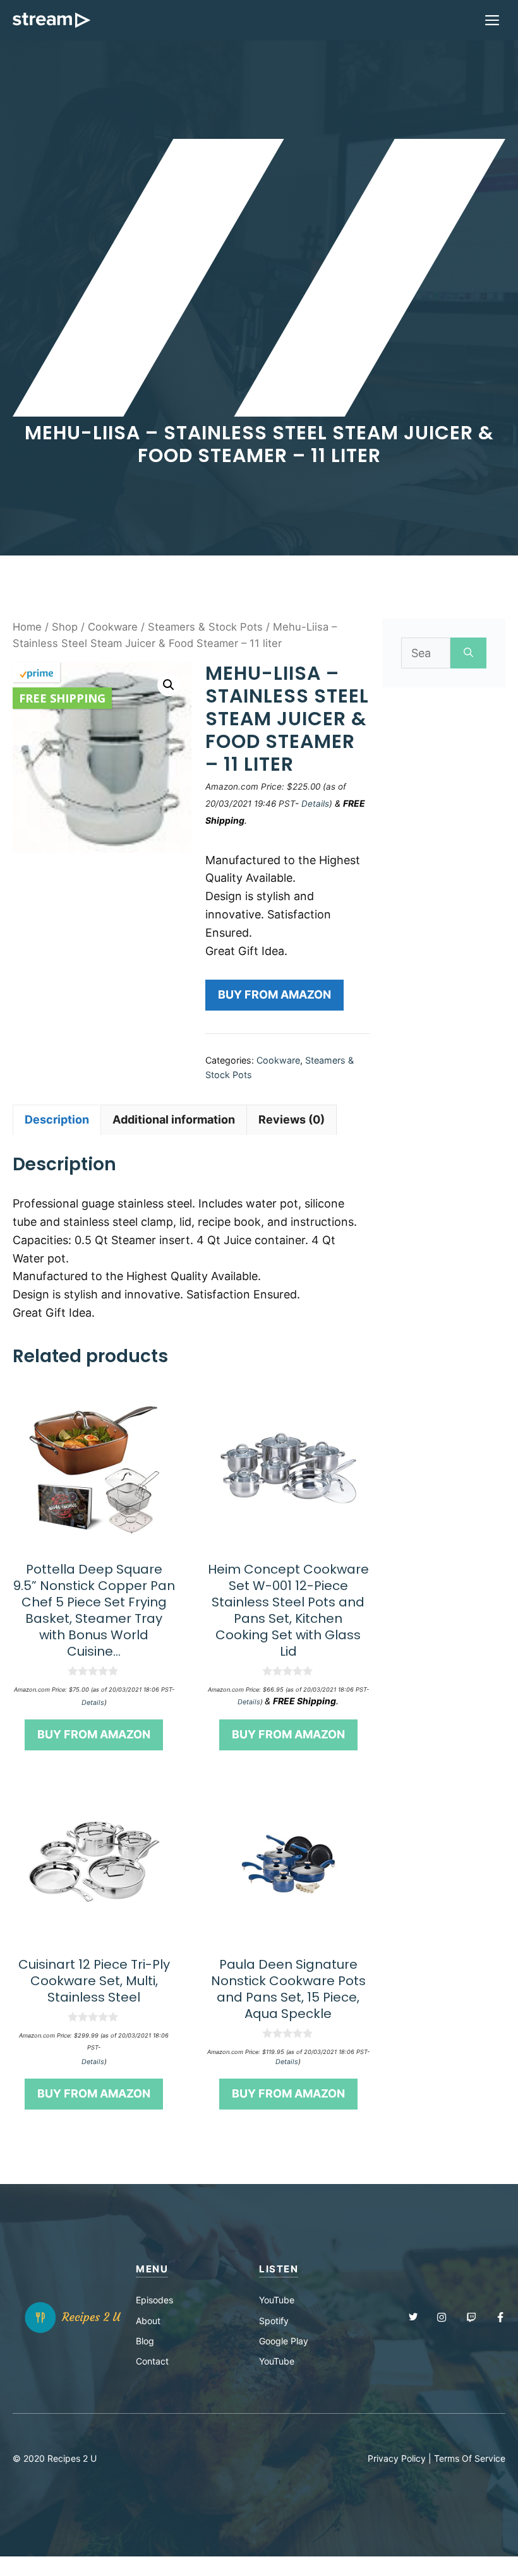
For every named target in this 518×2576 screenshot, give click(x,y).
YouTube (277, 2300)
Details (315, 804)
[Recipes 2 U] (51, 20)
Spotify (274, 2321)
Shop (65, 627)
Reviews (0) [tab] (292, 1119)
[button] (169, 685)
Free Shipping (62, 698)
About (148, 2321)
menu (152, 2269)
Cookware (113, 627)
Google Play (284, 2341)
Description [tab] (57, 1119)
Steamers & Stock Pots (205, 627)
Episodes (154, 2300)
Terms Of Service (470, 2458)
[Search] (468, 653)
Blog (145, 2341)
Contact (152, 2361)
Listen (279, 2269)
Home (27, 627)
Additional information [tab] (174, 1119)
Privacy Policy (397, 2458)
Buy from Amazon (274, 994)
